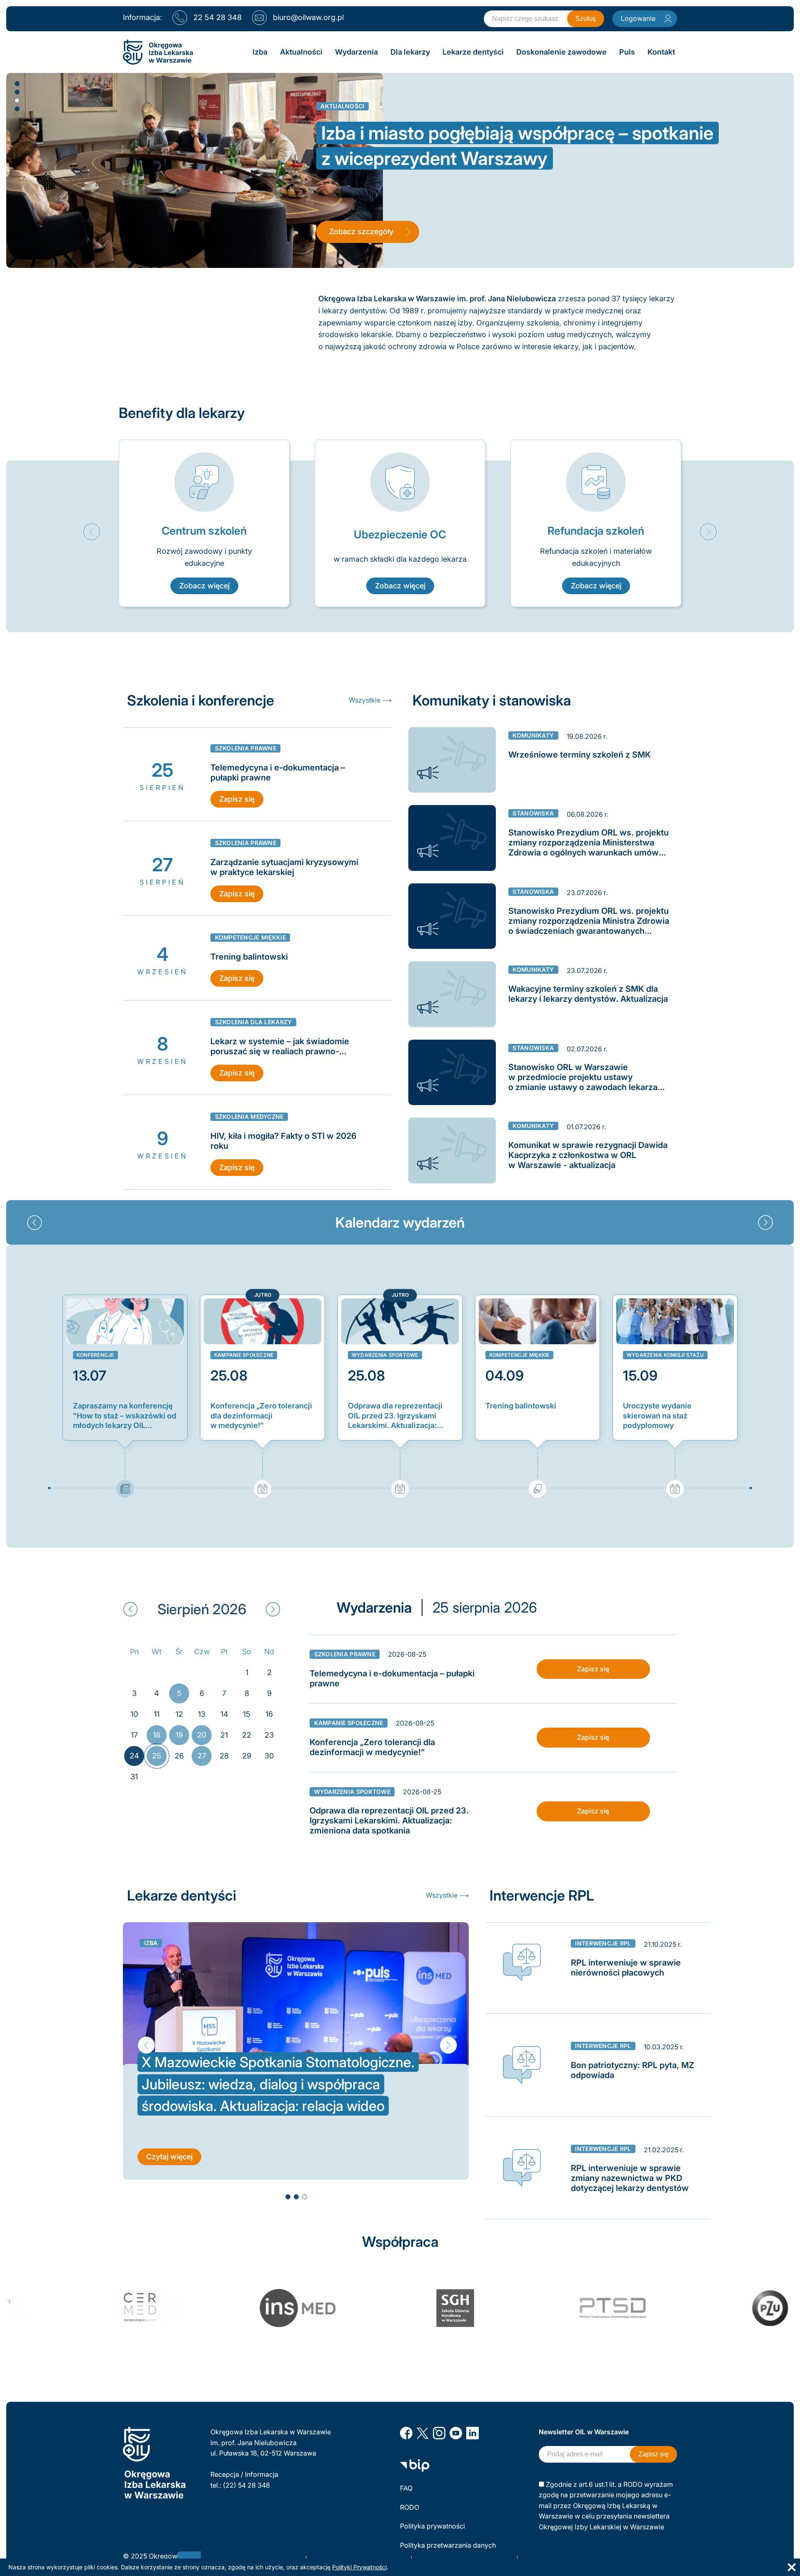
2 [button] (17, 92)
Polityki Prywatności (359, 2567)
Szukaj (586, 19)
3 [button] (17, 100)
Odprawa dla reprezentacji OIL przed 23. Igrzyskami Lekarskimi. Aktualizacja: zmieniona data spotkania (395, 1416)
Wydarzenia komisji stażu (665, 1355)
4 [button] (17, 108)
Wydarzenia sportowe (385, 1355)
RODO (410, 2507)
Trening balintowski (521, 1406)
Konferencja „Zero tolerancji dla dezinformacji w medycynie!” (261, 1416)
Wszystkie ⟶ (370, 700)
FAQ (406, 2488)
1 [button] (17, 83)
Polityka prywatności (432, 2526)
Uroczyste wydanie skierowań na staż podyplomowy (657, 1416)
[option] (204, 524)
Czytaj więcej (169, 2135)
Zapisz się (237, 799)
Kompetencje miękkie (519, 1355)
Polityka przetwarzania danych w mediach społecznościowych (449, 2551)
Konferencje (95, 1355)
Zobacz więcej (204, 586)
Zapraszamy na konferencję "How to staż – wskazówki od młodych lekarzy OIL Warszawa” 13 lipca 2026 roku (125, 1416)
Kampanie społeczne (244, 1355)
